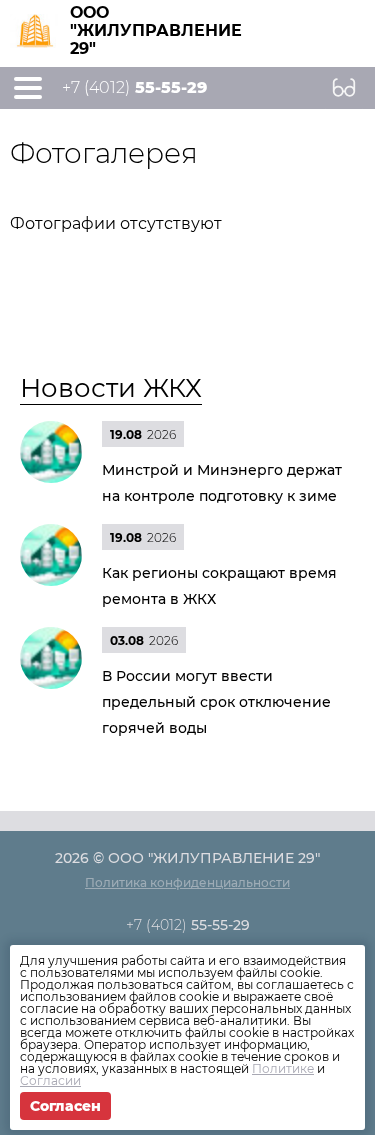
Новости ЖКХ (111, 388)
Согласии (50, 1080)
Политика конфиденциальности (187, 882)
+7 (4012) (134, 88)
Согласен (65, 1106)
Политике (283, 1068)
